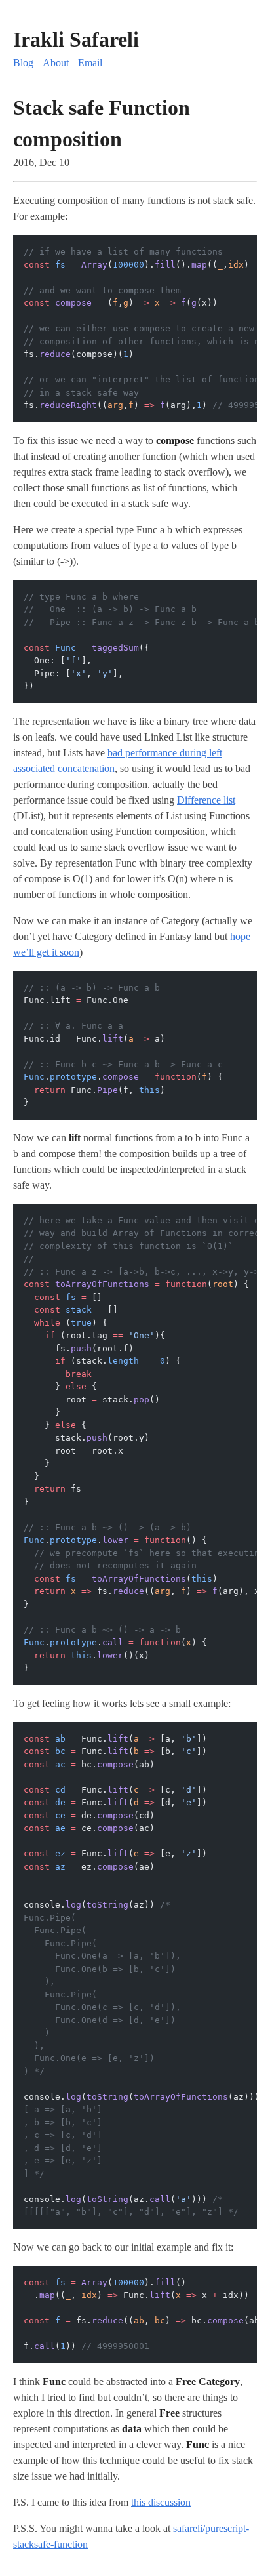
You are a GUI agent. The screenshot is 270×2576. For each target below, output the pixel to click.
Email (90, 63)
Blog (23, 63)
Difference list (206, 800)
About (56, 63)
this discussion (161, 2502)
